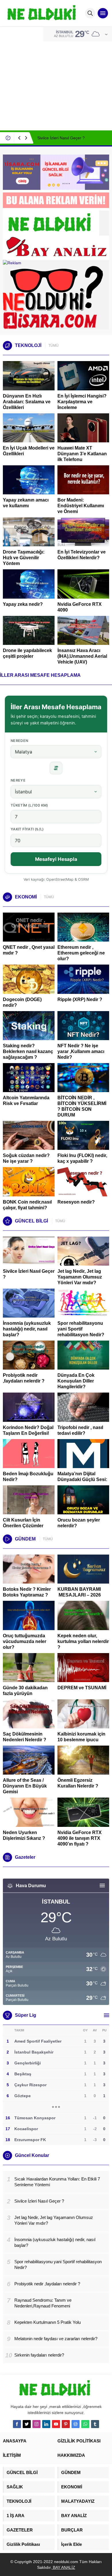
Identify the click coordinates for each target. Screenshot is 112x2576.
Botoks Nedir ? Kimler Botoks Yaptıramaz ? (27, 1592)
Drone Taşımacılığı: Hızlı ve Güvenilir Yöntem (24, 558)
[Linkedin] (46, 2424)
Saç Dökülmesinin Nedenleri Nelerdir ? (25, 1737)
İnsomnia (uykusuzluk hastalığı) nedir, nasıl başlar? (27, 1329)
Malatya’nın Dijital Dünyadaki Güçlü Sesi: (82, 1477)
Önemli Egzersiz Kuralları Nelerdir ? (78, 1783)
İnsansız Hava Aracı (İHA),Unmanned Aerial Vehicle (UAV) (82, 656)
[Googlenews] (76, 2424)
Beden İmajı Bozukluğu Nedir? (28, 1477)
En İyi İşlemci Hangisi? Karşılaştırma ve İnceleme (82, 402)
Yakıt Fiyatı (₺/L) (27, 829)
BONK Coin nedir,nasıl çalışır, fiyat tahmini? (27, 1205)
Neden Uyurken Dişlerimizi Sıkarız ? (24, 1835)
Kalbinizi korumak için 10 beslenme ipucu (81, 1737)
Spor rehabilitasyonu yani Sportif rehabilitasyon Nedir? (81, 1329)
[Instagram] (36, 2424)
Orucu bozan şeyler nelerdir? (79, 1523)
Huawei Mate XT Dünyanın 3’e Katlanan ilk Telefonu (82, 454)
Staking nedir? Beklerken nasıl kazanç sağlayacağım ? (28, 1051)
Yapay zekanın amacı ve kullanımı (26, 503)
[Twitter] (27, 2424)
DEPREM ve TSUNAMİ (82, 1688)
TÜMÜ (54, 346)
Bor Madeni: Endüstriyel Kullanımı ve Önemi (81, 506)
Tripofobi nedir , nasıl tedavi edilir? (80, 1430)
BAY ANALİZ (63, 2567)
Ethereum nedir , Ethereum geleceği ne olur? (81, 953)
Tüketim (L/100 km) (29, 805)
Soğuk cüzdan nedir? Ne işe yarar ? (26, 1158)
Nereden (20, 741)
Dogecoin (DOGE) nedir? (22, 1002)
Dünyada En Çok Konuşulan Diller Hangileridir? (76, 1381)
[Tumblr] (95, 2424)
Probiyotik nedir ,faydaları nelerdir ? (24, 1378)
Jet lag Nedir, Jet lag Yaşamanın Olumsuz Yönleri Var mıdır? (80, 1277)
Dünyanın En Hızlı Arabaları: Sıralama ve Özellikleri (27, 402)
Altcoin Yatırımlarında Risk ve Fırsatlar (26, 1101)
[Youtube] (56, 2424)
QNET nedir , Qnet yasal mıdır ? (29, 950)
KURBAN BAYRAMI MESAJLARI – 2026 (79, 1592)
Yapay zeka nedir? (23, 604)
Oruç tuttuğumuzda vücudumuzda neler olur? (25, 1641)
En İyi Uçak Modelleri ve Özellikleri (29, 451)
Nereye (18, 780)
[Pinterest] (66, 2424)
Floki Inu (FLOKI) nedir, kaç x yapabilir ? (82, 1158)
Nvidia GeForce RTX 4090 (80, 607)
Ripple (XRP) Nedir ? (80, 999)
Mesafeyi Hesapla (56, 859)
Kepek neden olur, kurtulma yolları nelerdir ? (83, 1641)
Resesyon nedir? (77, 1202)
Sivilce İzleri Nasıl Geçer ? (61, 138)
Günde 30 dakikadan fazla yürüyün (25, 1691)
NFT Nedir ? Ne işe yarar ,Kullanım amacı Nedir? (81, 1051)
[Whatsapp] (85, 2424)
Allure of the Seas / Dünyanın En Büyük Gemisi (25, 1786)
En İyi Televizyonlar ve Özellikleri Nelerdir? (82, 555)
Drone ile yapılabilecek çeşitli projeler (27, 653)
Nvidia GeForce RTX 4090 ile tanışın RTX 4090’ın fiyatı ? (80, 1838)
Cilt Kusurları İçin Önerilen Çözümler (23, 1523)
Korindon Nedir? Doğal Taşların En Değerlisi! (28, 1430)
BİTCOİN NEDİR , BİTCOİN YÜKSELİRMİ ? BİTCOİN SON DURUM (82, 1106)
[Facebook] (17, 2424)
